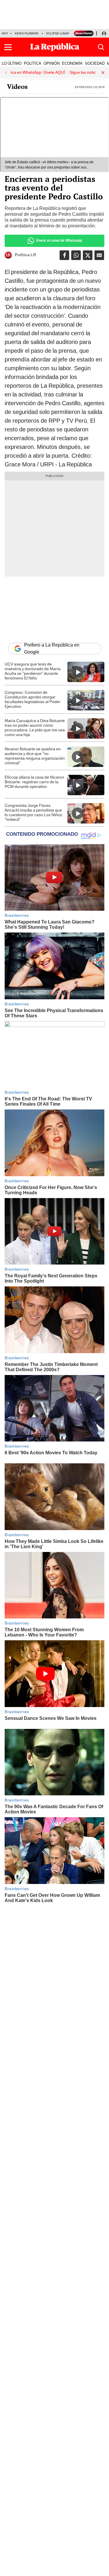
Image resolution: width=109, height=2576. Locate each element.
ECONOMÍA (72, 63)
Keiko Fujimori (27, 33)
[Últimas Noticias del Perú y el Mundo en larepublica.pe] (55, 47)
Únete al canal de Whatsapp (59, 240)
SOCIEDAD (95, 63)
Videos (17, 87)
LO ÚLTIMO (12, 63)
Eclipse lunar (58, 33)
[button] (8, 47)
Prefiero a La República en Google (52, 649)
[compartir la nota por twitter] (88, 255)
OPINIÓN (52, 63)
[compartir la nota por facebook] (64, 255)
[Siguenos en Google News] (99, 255)
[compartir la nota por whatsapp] (76, 255)
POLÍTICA (33, 63)
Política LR (25, 255)
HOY (5, 33)
